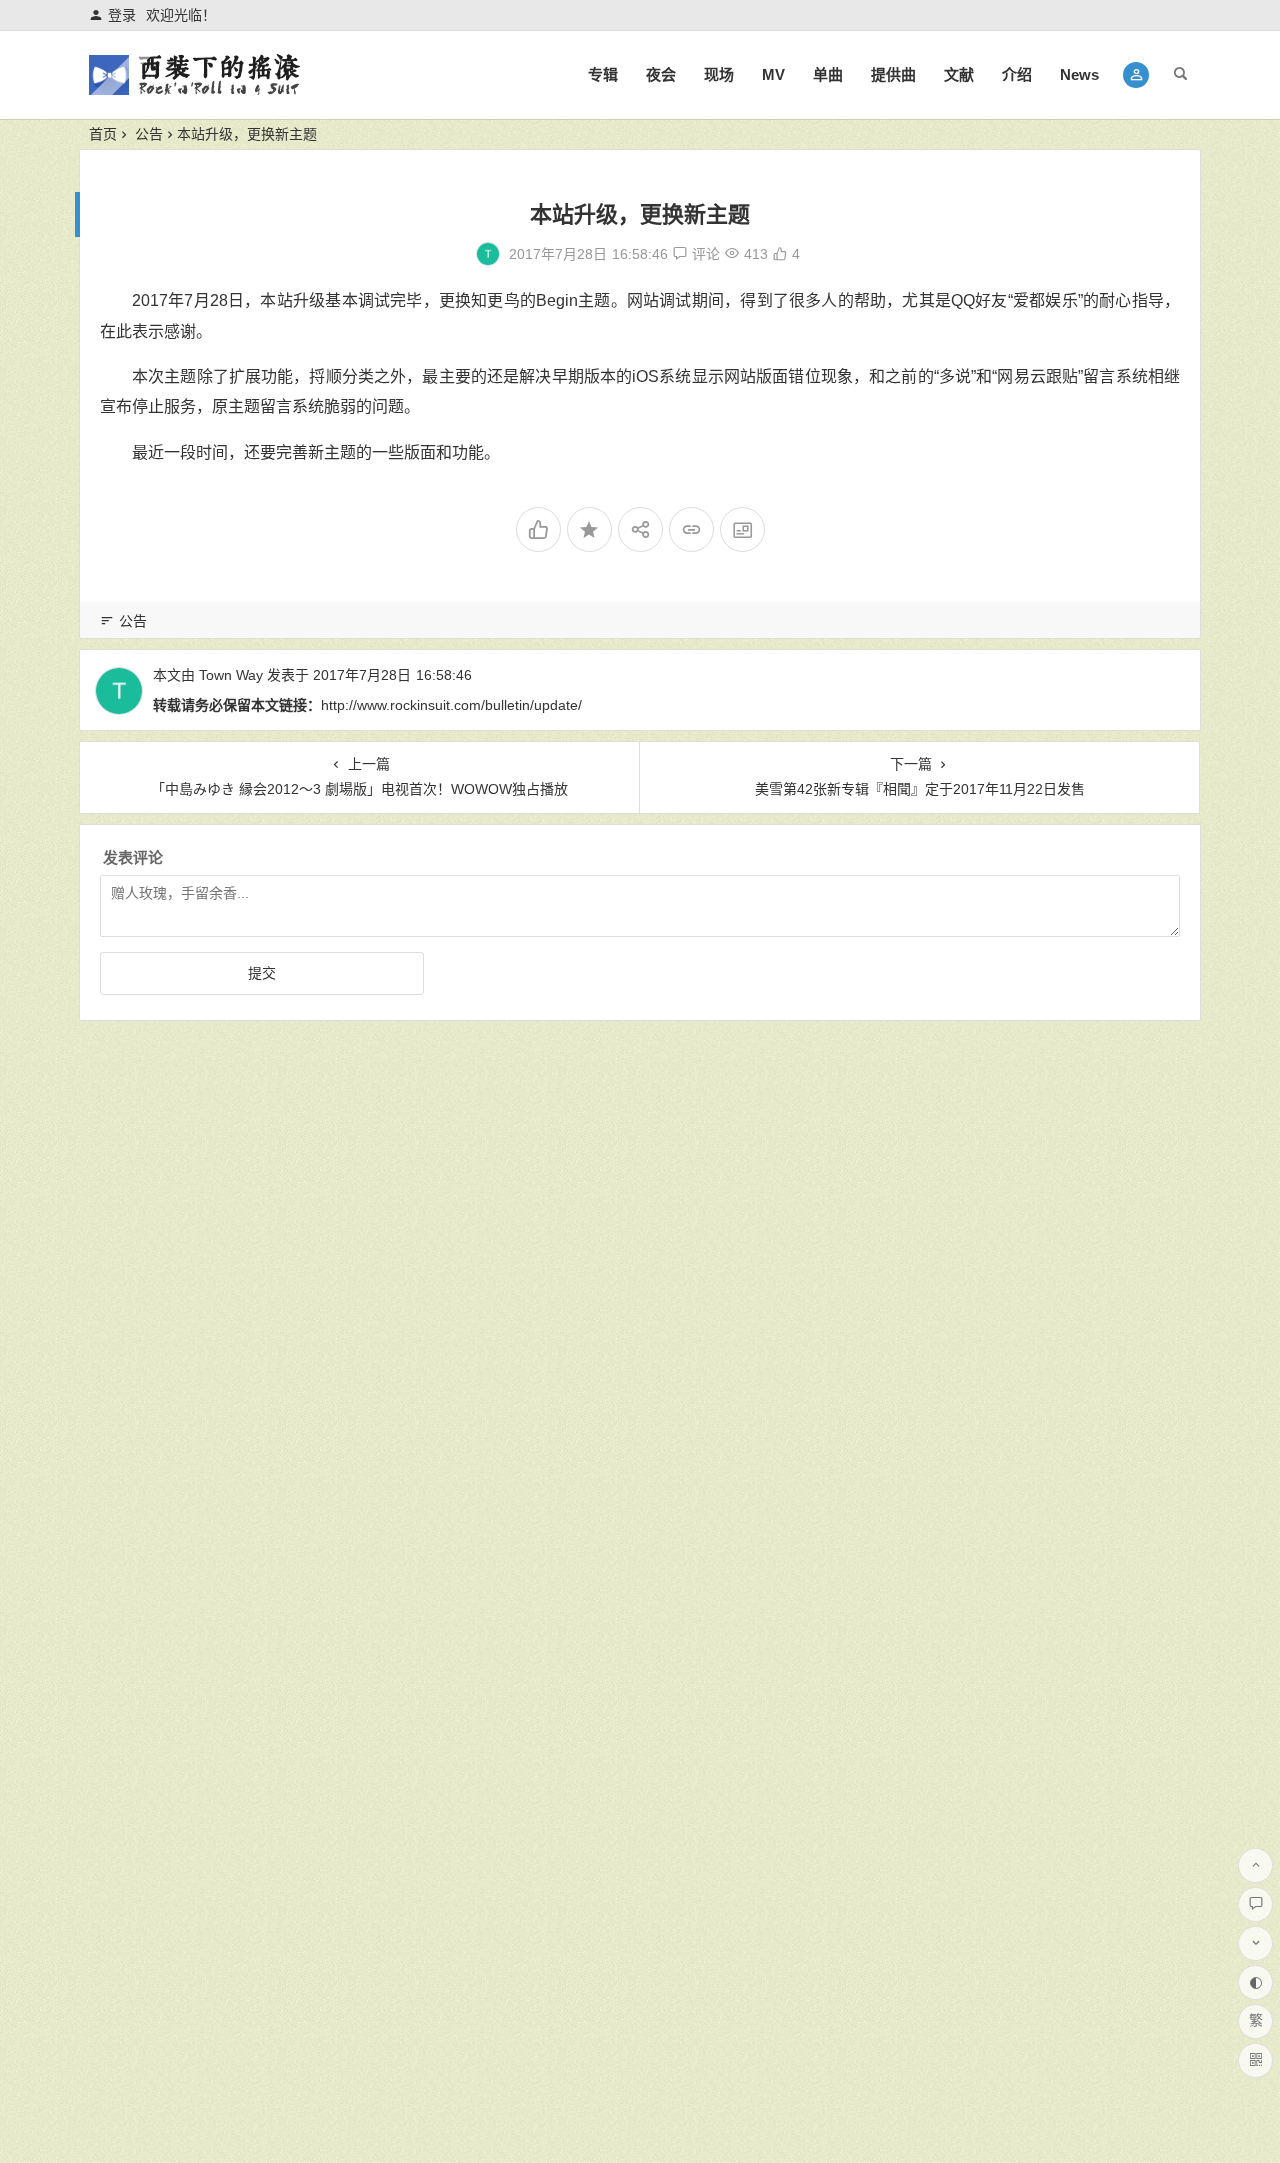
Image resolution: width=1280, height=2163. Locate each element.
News (1079, 74)
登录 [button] (122, 15)
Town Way (231, 675)
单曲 (828, 74)
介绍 (1017, 74)
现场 (719, 74)
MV (773, 74)
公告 (149, 134)
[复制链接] (691, 529)
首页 (103, 134)
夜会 (661, 74)
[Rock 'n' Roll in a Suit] (194, 91)
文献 (959, 74)
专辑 (603, 74)
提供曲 (893, 74)
